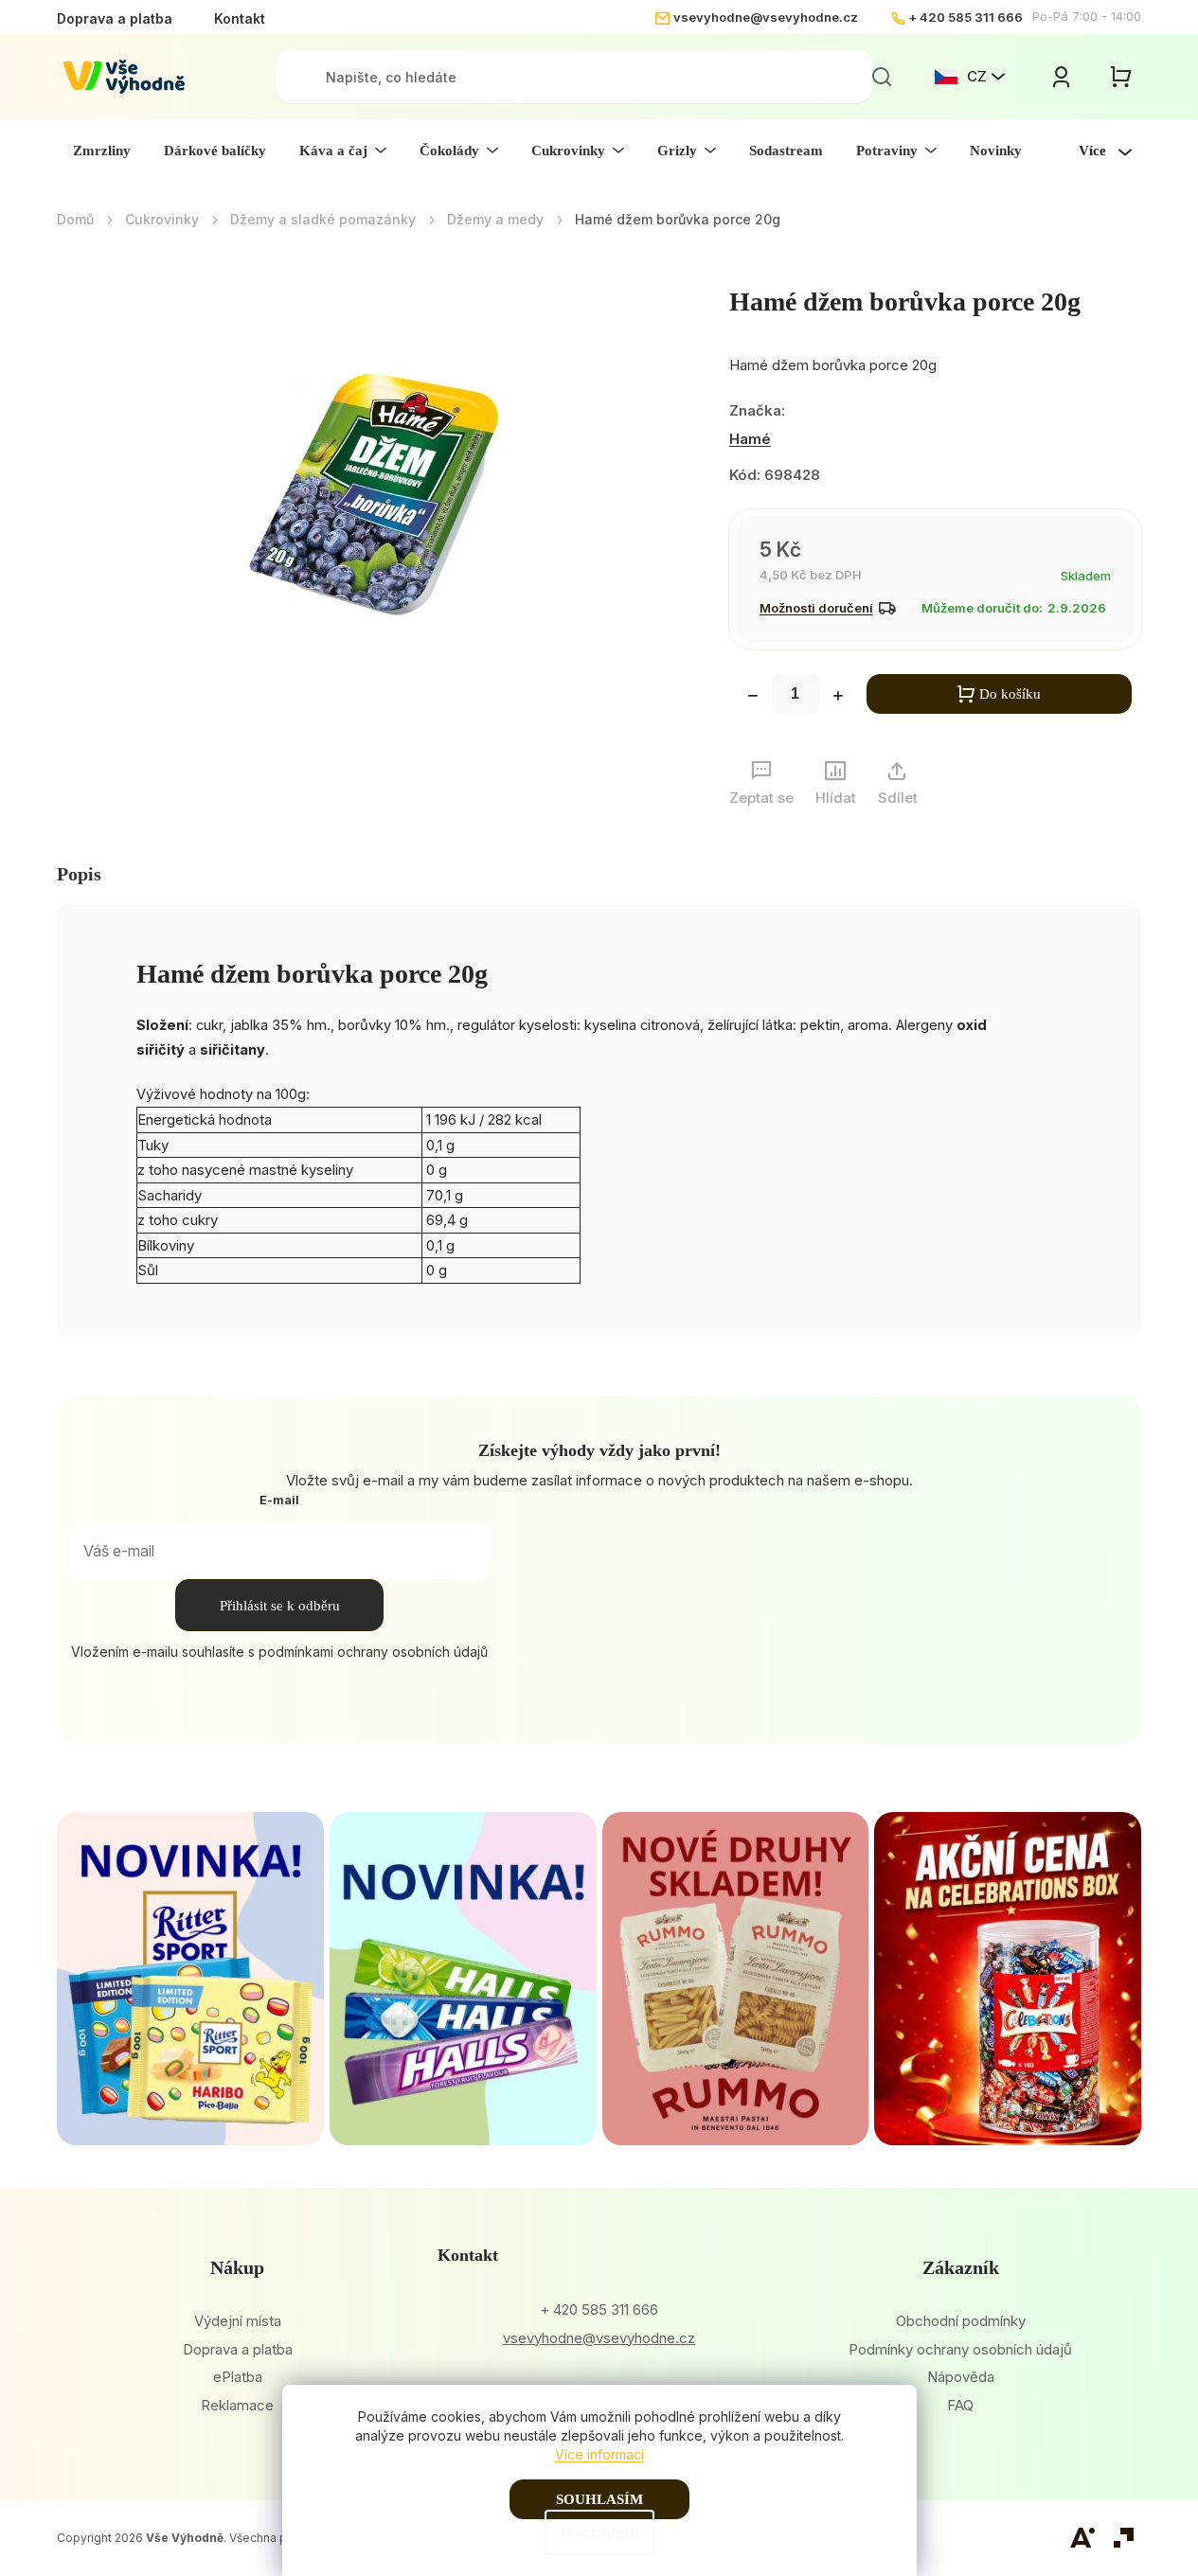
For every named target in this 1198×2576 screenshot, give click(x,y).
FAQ (960, 2405)
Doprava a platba (115, 18)
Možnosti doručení (816, 608)
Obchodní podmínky (961, 2321)
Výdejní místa (238, 2321)
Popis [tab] (79, 874)
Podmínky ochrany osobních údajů (960, 2349)
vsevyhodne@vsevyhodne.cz (766, 17)
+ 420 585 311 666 (966, 17)
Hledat (882, 77)
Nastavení (599, 2532)
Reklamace (237, 2405)
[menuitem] (102, 151)
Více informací (599, 2454)
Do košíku (1010, 694)
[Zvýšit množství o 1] (838, 698)
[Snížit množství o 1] (753, 698)
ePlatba (238, 2377)
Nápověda (961, 2377)
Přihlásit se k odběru (280, 1606)
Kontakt (240, 18)
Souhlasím (599, 2499)
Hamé (750, 439)
